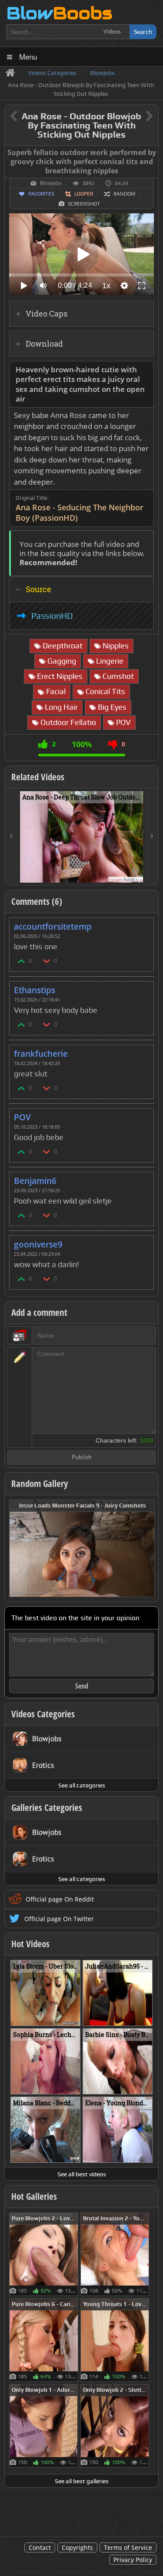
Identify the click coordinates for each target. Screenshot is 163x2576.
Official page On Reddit (60, 1899)
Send (82, 1686)
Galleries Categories (47, 1807)
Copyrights (77, 2547)
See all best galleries (82, 2481)
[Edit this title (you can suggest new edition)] (137, 116)
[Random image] (74, 2254)
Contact (40, 2547)
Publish (82, 1458)
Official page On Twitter (59, 1919)
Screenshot (84, 204)
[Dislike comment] (47, 961)
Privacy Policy (133, 2560)
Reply (143, 924)
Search (143, 32)
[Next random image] (147, 1548)
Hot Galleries (34, 2196)
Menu (28, 56)
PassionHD (52, 616)
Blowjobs (51, 183)
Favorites (41, 194)
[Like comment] (22, 961)
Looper (84, 194)
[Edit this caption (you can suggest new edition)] (151, 153)
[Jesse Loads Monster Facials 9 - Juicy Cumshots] (82, 1548)
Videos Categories (43, 1714)
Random (124, 194)
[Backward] (11, 837)
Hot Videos (30, 1944)
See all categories (82, 1785)
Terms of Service (128, 2547)
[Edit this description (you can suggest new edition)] (145, 370)
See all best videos (82, 2174)
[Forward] (152, 837)
